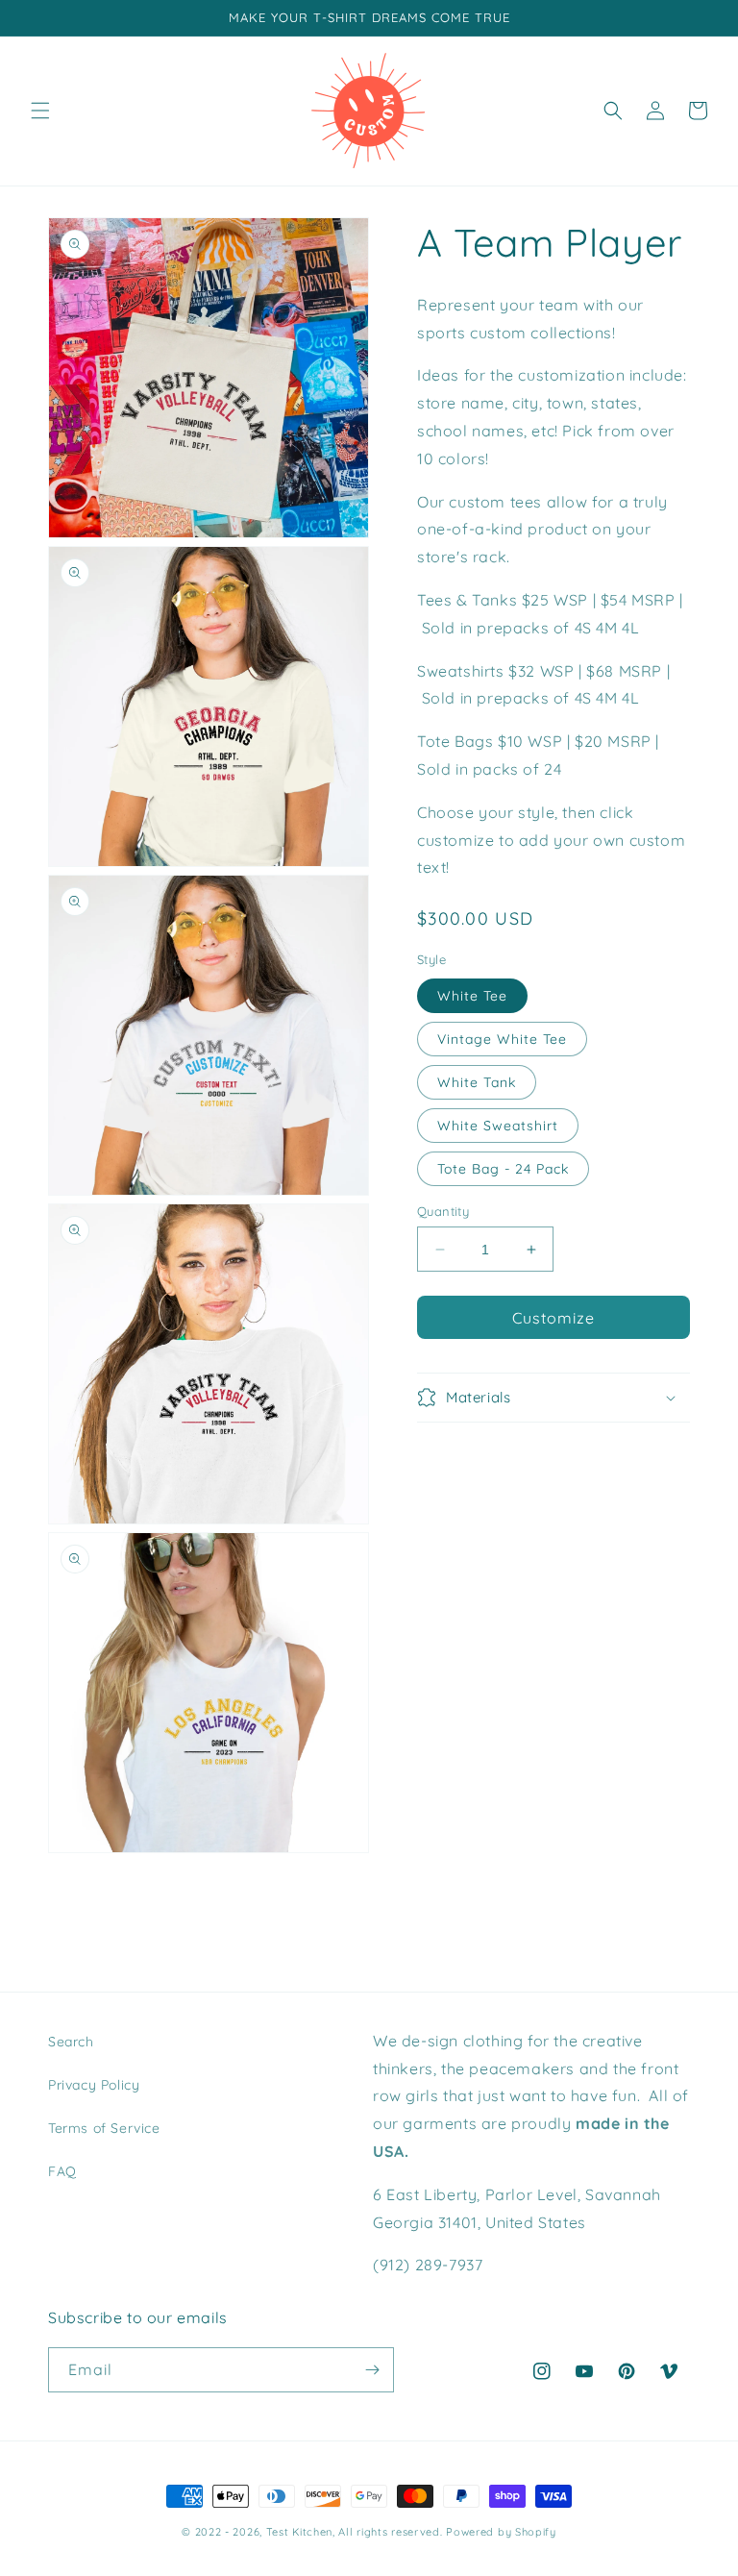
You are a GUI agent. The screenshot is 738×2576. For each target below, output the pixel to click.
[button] (40, 111)
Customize (553, 1318)
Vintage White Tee (502, 1039)
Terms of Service (104, 2128)
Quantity (443, 1211)
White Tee (472, 996)
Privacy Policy (94, 2085)
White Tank (477, 1082)
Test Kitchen (299, 2532)
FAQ (62, 2171)
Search (71, 2042)
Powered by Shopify (501, 2532)
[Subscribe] (372, 2370)
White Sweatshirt (498, 1126)
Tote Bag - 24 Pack (503, 1169)
